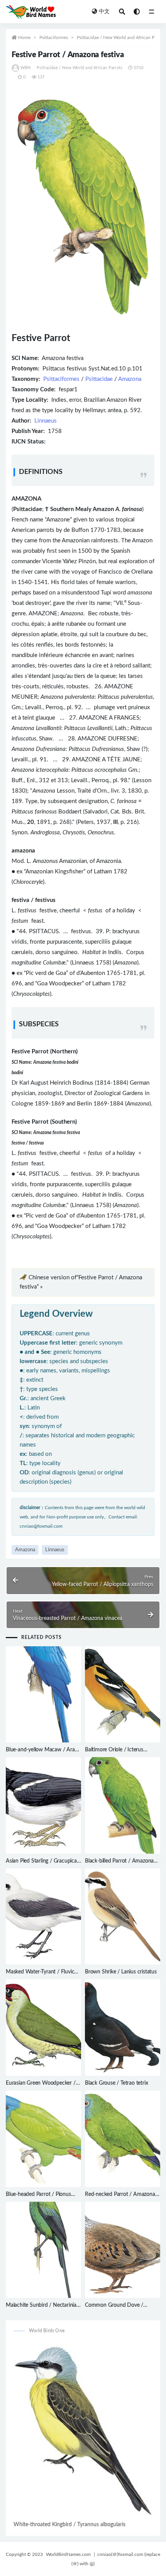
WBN (26, 68)
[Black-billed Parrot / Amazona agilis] (123, 1805)
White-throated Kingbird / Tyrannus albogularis (69, 2525)
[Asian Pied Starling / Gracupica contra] (43, 1805)
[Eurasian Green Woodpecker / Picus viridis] (43, 2028)
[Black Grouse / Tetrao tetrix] (123, 2028)
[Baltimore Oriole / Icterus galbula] (123, 1695)
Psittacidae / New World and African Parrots (121, 37)
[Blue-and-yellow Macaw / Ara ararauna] (43, 1695)
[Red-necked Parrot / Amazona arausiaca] (123, 2139)
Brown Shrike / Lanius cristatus (121, 1972)
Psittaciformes (54, 37)
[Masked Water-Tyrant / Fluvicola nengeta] (43, 1917)
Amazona (130, 379)
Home (24, 37)
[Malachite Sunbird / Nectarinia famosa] (43, 2250)
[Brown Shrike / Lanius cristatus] (123, 1917)
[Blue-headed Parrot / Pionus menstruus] (43, 2139)
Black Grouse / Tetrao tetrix (116, 2083)
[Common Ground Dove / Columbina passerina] (123, 2250)
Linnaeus (46, 421)
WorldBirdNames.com (68, 2554)
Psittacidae (99, 379)
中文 (104, 12)
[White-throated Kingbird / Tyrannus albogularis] (83, 2431)
